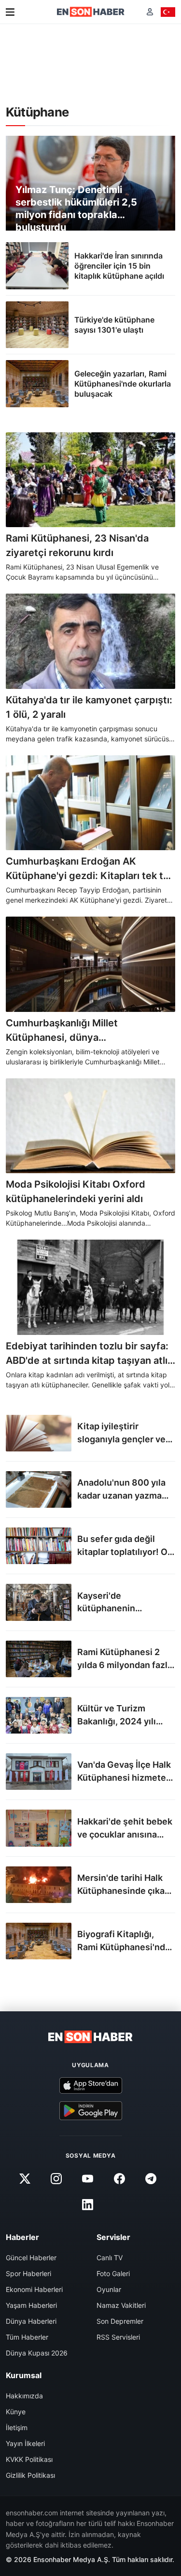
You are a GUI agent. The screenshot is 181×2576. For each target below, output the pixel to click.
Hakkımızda (24, 2396)
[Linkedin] (88, 2205)
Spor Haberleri (28, 2273)
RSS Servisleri (118, 2337)
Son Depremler (120, 2321)
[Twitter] (25, 2179)
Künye (16, 2412)
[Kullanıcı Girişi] (150, 12)
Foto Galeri (113, 2273)
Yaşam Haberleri (31, 2305)
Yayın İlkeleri (25, 2443)
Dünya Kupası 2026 (37, 2353)
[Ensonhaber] (91, 12)
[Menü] (10, 12)
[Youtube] (88, 2179)
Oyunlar (109, 2289)
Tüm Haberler (27, 2337)
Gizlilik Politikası (30, 2475)
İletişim (17, 2427)
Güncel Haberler (31, 2258)
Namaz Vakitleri (121, 2305)
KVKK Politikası (29, 2459)
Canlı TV (110, 2258)
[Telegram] (151, 2179)
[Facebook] (119, 2179)
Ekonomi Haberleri (34, 2289)
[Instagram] (56, 2179)
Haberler (22, 2237)
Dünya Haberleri (31, 2321)
